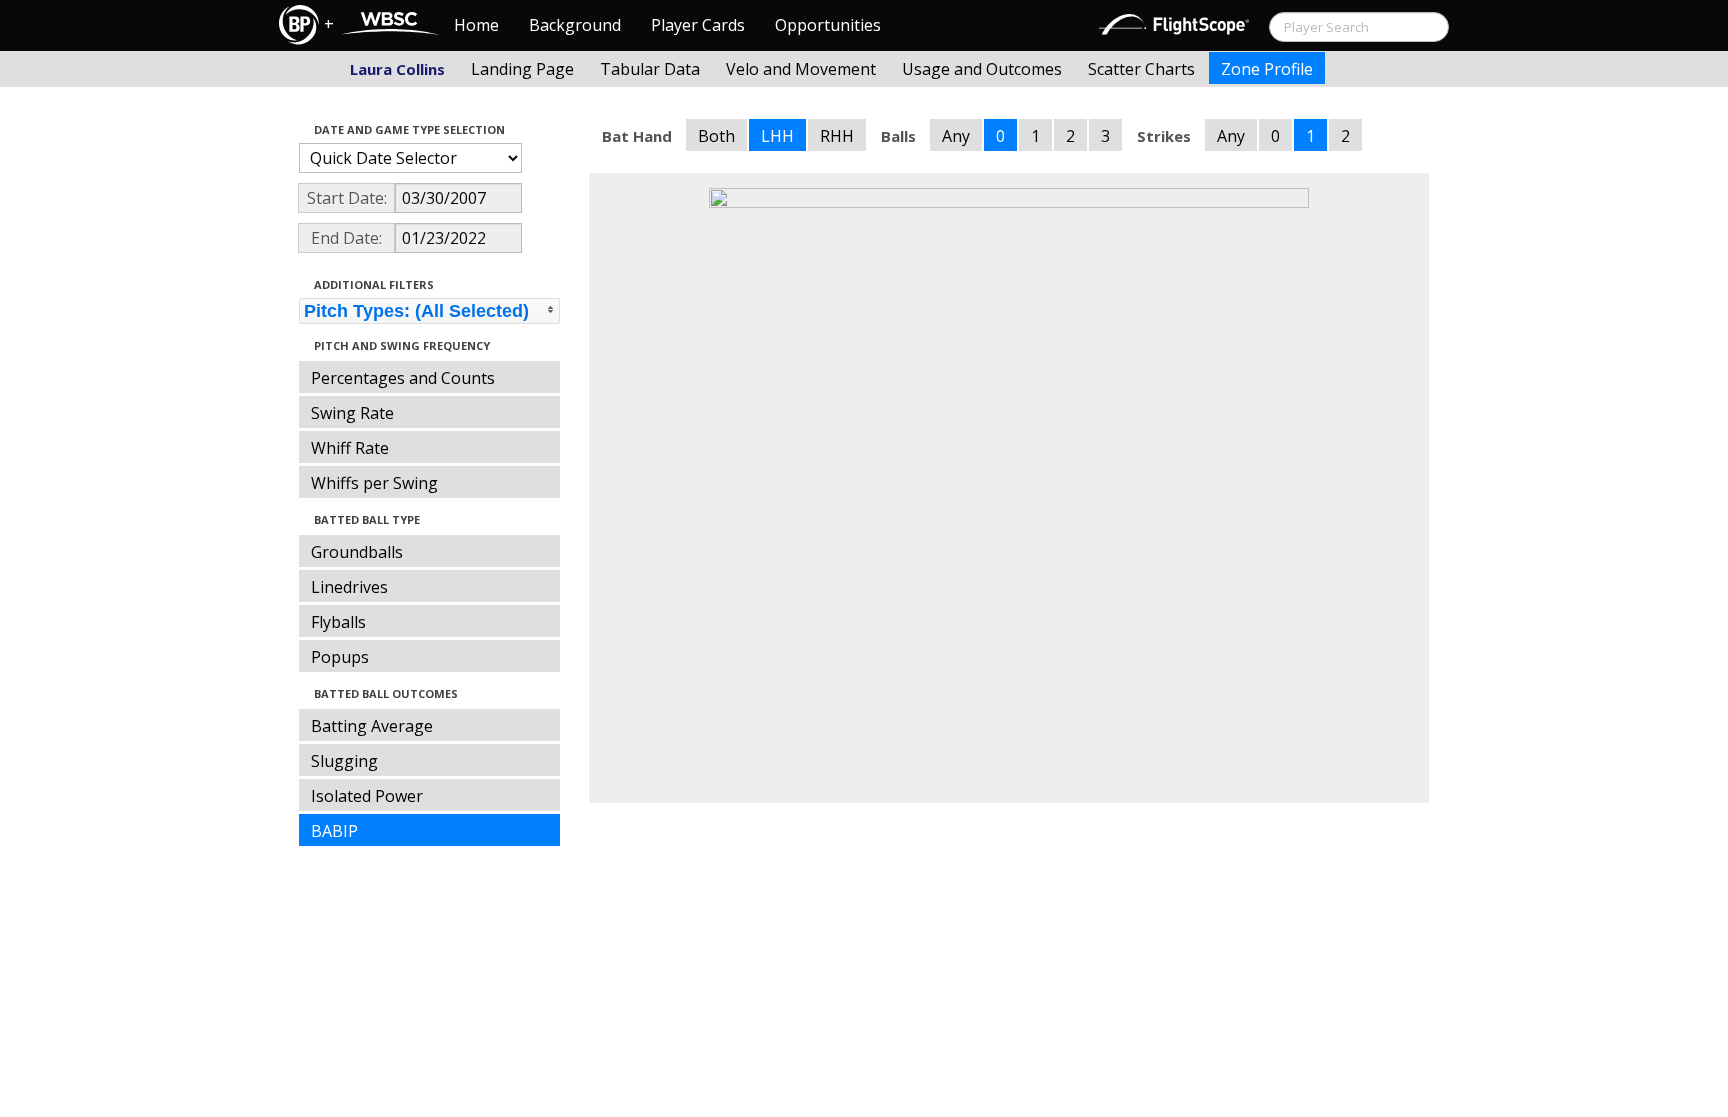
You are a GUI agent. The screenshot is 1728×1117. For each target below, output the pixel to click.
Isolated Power (367, 796)
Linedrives (349, 587)
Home (476, 25)
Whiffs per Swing (374, 483)
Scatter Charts (1141, 69)
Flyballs (338, 622)
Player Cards (698, 25)
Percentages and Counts (403, 378)
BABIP (334, 831)
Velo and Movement (801, 69)
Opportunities (828, 25)
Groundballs (357, 552)
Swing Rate (352, 413)
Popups (340, 657)
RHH (837, 136)
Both (716, 136)
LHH (777, 136)
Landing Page (522, 69)
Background (575, 25)
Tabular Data (650, 69)
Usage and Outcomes (982, 69)
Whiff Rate (350, 448)
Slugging (344, 761)
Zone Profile (1267, 69)
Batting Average (372, 726)
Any (956, 136)
